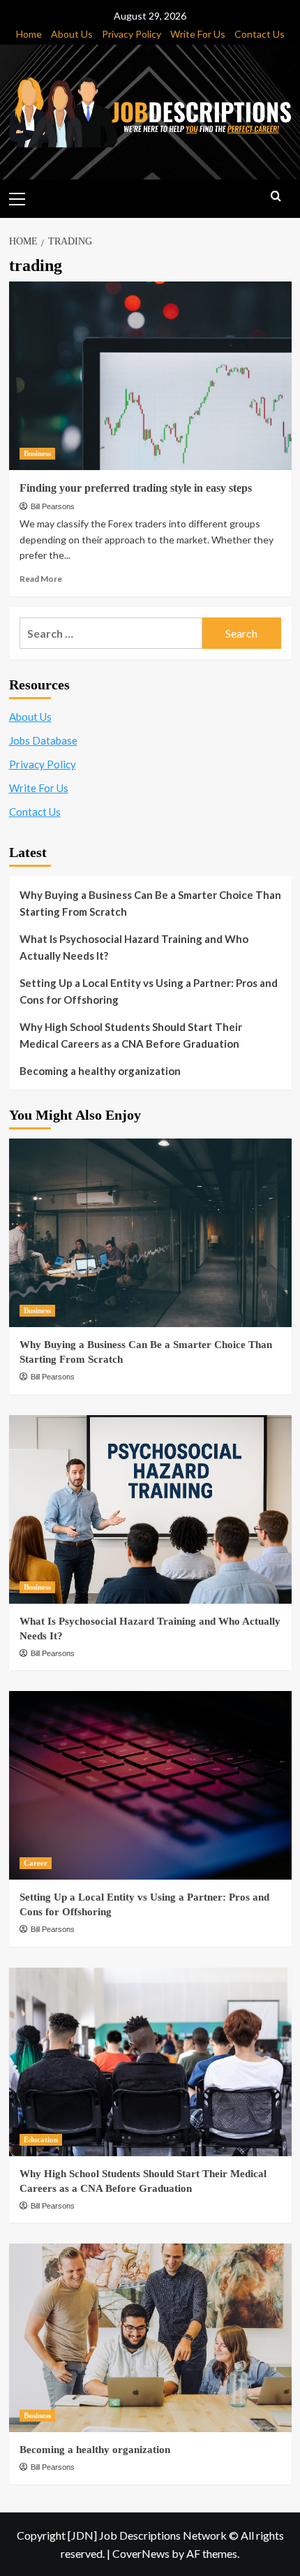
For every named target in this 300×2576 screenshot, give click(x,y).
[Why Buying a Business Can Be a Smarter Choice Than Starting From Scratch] (150, 1233)
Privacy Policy (132, 34)
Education (41, 2139)
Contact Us (260, 34)
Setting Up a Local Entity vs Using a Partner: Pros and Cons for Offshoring (149, 991)
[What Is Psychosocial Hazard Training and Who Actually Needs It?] (150, 1509)
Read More (41, 579)
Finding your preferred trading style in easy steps (136, 488)
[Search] (276, 197)
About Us (72, 34)
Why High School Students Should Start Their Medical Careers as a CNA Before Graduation (131, 1035)
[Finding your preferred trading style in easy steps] (150, 376)
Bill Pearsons (53, 506)
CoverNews (141, 2553)
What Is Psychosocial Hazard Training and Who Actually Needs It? (134, 947)
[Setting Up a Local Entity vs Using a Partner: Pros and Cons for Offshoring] (150, 1785)
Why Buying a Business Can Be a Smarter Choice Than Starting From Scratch (150, 903)
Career (36, 1863)
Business (37, 453)
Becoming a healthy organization (100, 1071)
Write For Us (198, 34)
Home (29, 34)
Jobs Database (43, 740)
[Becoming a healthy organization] (150, 2338)
